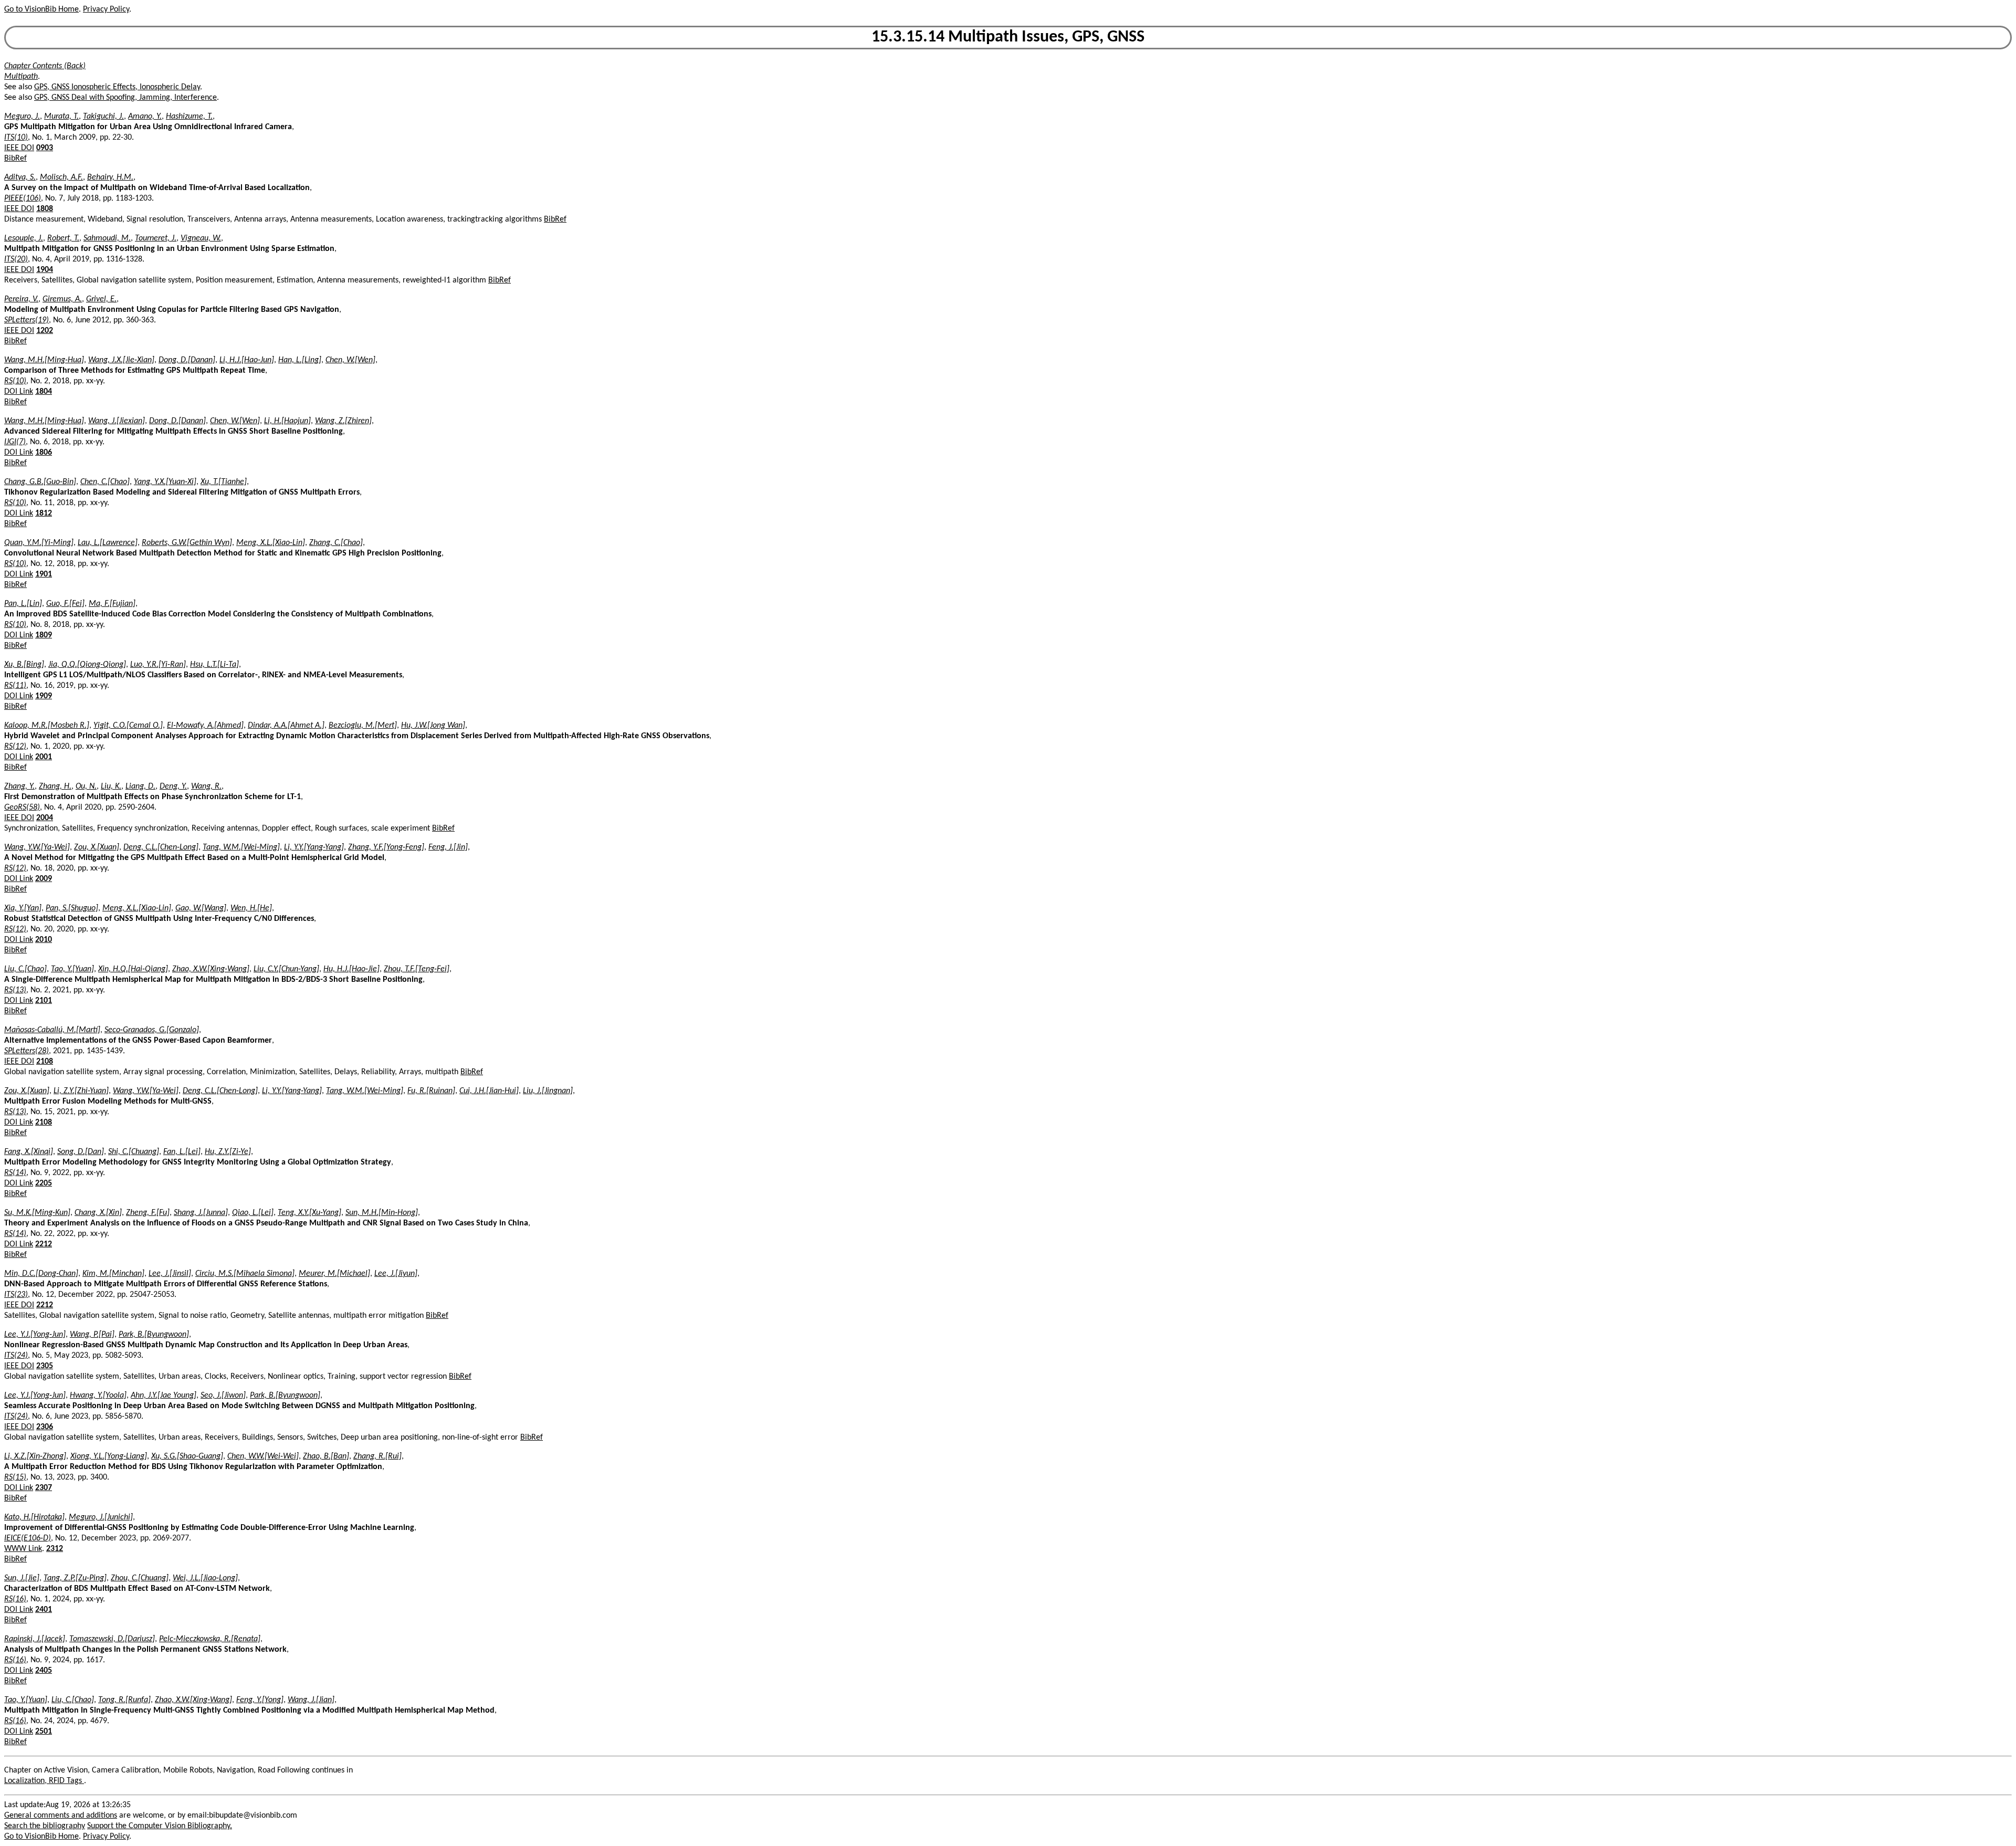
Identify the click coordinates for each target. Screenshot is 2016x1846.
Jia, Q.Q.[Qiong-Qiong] (87, 665)
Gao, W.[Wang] (201, 908)
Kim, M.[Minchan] (113, 1274)
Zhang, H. (55, 786)
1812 (44, 513)
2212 (44, 1244)
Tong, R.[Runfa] (124, 1700)
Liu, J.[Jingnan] (548, 1091)
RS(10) (15, 381)
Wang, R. (206, 786)
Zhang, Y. (19, 786)
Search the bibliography (45, 1826)
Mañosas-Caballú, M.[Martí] (52, 1030)
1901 (44, 574)
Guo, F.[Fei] (65, 604)
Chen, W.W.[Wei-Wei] (263, 1456)
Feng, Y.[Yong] (260, 1700)
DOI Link (19, 392)
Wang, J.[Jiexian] (117, 421)
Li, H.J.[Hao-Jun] (247, 360)
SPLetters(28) (27, 1051)
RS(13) (15, 990)
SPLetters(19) (27, 320)
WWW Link (23, 1549)
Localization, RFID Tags (44, 1781)
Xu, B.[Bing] (24, 665)
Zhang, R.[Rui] (377, 1456)
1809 (44, 635)
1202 (45, 331)
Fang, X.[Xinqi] (29, 1152)
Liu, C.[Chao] (25, 969)
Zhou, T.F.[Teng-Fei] (417, 969)
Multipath (21, 77)
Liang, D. (140, 786)
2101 (44, 1001)
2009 (44, 879)
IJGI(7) (15, 442)
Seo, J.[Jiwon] (223, 1396)
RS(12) (15, 747)
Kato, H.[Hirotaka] (34, 1517)
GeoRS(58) (22, 807)
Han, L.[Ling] (300, 360)
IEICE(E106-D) (28, 1538)
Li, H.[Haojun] (287, 421)
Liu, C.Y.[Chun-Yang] (286, 969)
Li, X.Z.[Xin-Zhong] (35, 1456)
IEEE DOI (19, 148)
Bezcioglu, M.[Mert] (363, 726)
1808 (45, 209)
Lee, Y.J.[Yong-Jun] (35, 1335)
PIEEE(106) (23, 198)
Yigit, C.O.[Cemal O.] (128, 726)
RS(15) (15, 1477)
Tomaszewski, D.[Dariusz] (112, 1639)
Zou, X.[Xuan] (97, 847)
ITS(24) (16, 1356)
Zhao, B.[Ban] (326, 1456)
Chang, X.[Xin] (98, 1213)
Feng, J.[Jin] (448, 847)
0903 (45, 148)
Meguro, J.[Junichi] (101, 1517)
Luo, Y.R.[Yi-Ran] (158, 665)
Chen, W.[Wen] (350, 360)
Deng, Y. (173, 786)
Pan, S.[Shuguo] (72, 908)
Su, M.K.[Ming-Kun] (37, 1213)
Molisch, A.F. (61, 177)
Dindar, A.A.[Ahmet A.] (286, 726)
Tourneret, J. (156, 238)
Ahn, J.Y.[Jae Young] (164, 1396)
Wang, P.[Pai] (92, 1335)
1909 (44, 696)
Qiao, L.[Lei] (253, 1213)
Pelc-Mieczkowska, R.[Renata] (210, 1639)
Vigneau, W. (201, 238)
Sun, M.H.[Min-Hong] (382, 1213)
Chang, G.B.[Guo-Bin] (40, 482)
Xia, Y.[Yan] (23, 908)
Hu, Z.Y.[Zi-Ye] (228, 1152)
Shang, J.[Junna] (201, 1213)
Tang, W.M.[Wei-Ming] (241, 847)
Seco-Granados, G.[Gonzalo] (152, 1030)
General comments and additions (61, 1816)
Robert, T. (63, 238)
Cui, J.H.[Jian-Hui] (489, 1091)
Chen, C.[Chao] (105, 482)
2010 (44, 940)
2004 (45, 818)
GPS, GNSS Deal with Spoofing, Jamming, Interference (125, 98)
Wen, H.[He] (251, 908)
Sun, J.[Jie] (22, 1578)
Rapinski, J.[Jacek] (35, 1639)
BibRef (15, 159)
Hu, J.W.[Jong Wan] (433, 726)
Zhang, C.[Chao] (336, 543)
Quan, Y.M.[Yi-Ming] (39, 543)
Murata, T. (61, 117)
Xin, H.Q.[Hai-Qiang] (133, 969)
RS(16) (15, 1599)
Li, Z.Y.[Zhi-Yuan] (81, 1091)
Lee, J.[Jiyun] (396, 1274)
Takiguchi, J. (103, 117)
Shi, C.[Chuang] (134, 1152)
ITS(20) (16, 259)
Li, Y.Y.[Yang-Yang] (314, 847)
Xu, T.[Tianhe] (224, 482)
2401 (44, 1610)
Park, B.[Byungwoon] (154, 1335)
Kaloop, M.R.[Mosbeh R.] (47, 726)
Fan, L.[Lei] (182, 1152)
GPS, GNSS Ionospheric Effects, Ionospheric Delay (117, 87)
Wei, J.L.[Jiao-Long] (205, 1578)
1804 (44, 392)
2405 (44, 1671)
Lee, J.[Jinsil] (170, 1274)
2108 (45, 1062)
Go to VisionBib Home (41, 9)
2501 (44, 1732)
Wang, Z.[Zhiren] (343, 421)
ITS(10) (16, 138)
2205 (44, 1183)
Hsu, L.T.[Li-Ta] (214, 665)
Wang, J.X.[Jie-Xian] (121, 360)
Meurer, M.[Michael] (334, 1274)
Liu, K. (111, 786)
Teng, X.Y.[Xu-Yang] (309, 1213)
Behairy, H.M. (110, 177)
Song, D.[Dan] (81, 1152)
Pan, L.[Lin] (23, 604)
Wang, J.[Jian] (311, 1700)
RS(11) (15, 686)
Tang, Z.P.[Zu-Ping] (75, 1578)
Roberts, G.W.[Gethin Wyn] (187, 543)
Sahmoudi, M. (107, 238)
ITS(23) (16, 1295)
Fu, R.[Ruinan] (431, 1091)
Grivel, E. (101, 299)
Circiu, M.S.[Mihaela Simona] (245, 1274)
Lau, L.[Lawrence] (108, 543)
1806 (44, 453)
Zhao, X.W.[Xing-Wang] (211, 969)
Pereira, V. (21, 299)
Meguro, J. (22, 117)
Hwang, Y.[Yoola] (98, 1396)
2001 (44, 757)
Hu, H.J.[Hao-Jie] (351, 969)
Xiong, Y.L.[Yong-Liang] (109, 1456)
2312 (55, 1549)
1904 (45, 270)
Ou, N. (86, 786)
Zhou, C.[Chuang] (140, 1578)
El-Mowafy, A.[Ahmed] (205, 726)
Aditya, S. (20, 177)
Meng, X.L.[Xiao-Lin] (271, 543)
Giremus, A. (62, 299)
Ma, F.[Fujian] (112, 604)
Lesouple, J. (24, 238)
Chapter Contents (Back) (45, 66)
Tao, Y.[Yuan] (72, 969)
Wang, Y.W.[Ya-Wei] (37, 847)
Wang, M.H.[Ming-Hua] (44, 360)
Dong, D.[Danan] (187, 360)
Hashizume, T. (189, 117)
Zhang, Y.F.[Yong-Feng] (386, 847)
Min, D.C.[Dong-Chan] (41, 1274)
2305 (45, 1366)
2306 (45, 1427)
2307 (44, 1488)
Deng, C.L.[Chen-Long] (161, 847)
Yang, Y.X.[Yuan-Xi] (165, 482)
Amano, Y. (145, 117)
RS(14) (15, 1173)
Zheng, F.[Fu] (148, 1213)
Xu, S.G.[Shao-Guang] (187, 1456)
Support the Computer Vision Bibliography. (160, 1826)
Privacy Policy (106, 9)
